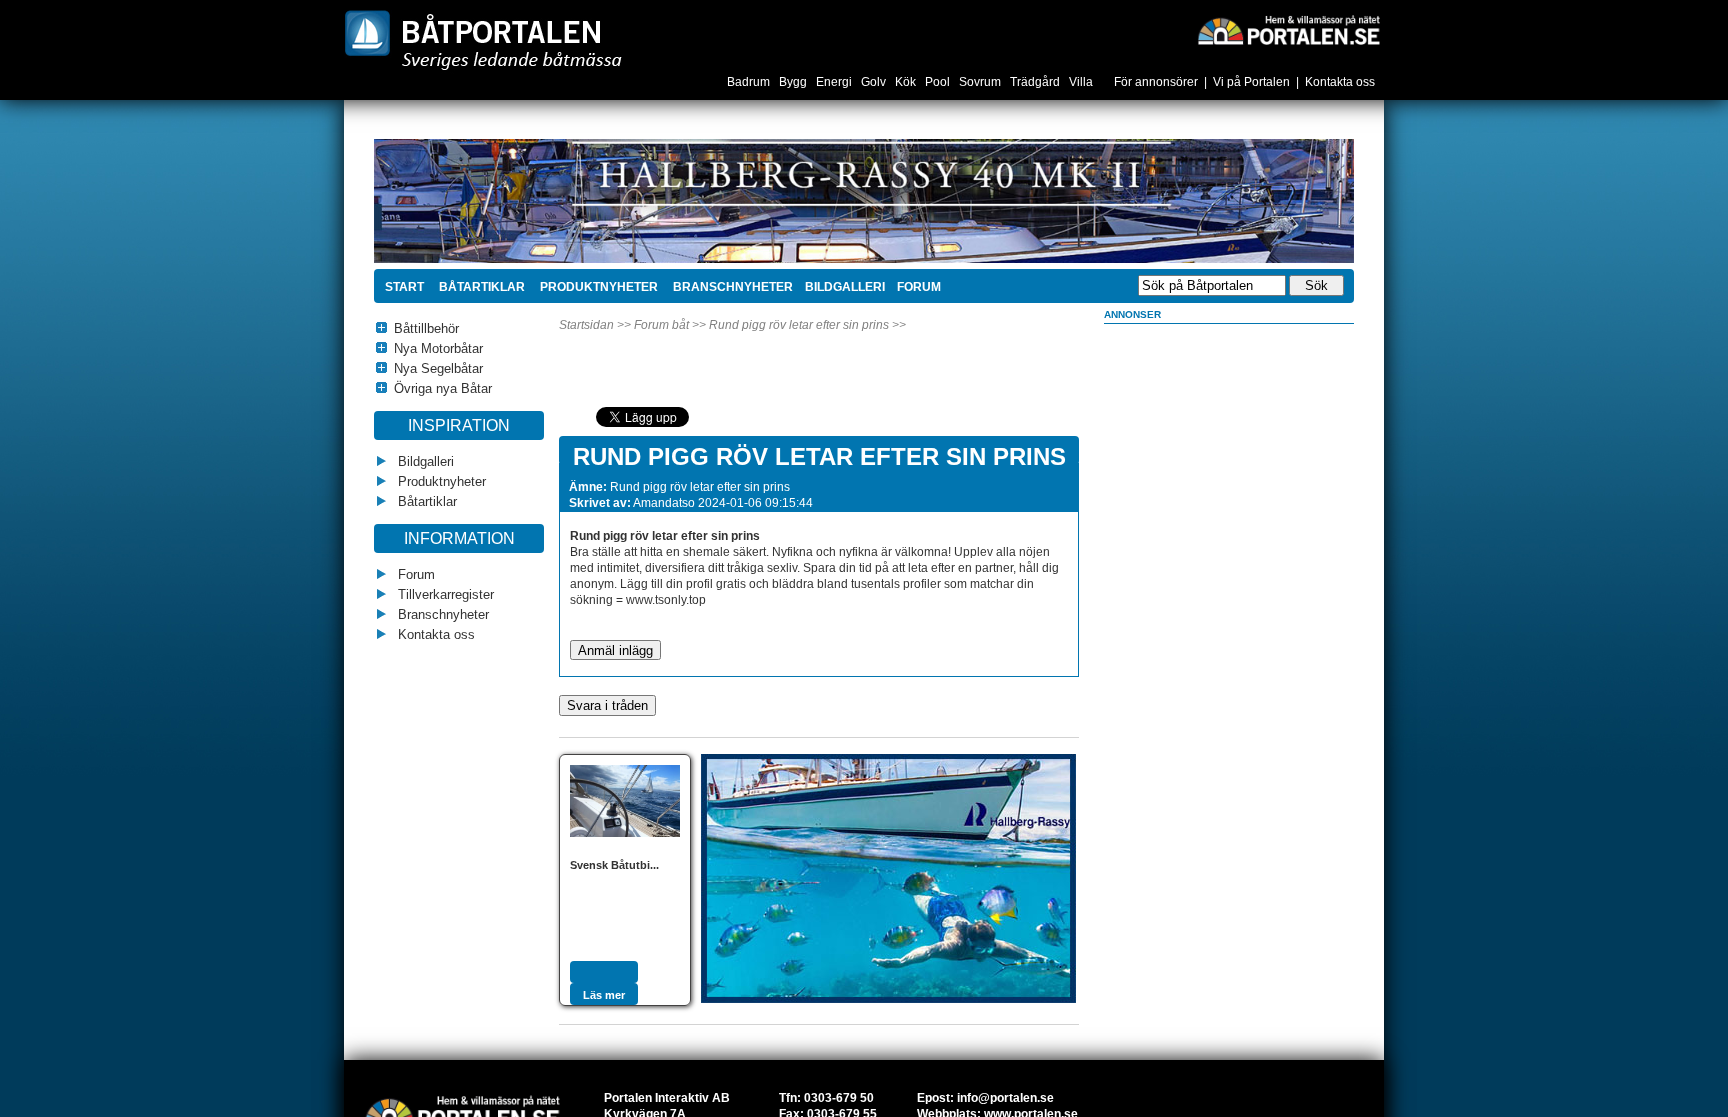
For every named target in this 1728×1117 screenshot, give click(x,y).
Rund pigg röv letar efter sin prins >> (807, 325)
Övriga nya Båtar (443, 388)
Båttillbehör (426, 328)
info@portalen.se (1005, 1098)
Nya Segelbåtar (438, 368)
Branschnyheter (731, 287)
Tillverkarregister (444, 594)
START (404, 287)
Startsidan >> (595, 325)
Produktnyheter (597, 287)
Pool (939, 82)
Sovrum (981, 82)
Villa (1082, 82)
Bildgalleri (424, 461)
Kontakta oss (1340, 82)
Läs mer (604, 995)
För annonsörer (1156, 82)
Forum (414, 574)
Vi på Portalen (1251, 82)
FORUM (919, 287)
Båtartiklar (480, 287)
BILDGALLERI (845, 287)
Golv (875, 82)
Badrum (750, 82)
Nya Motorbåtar (438, 348)
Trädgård (1036, 82)
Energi (835, 82)
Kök (907, 82)
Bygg (794, 82)
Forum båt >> (670, 325)
